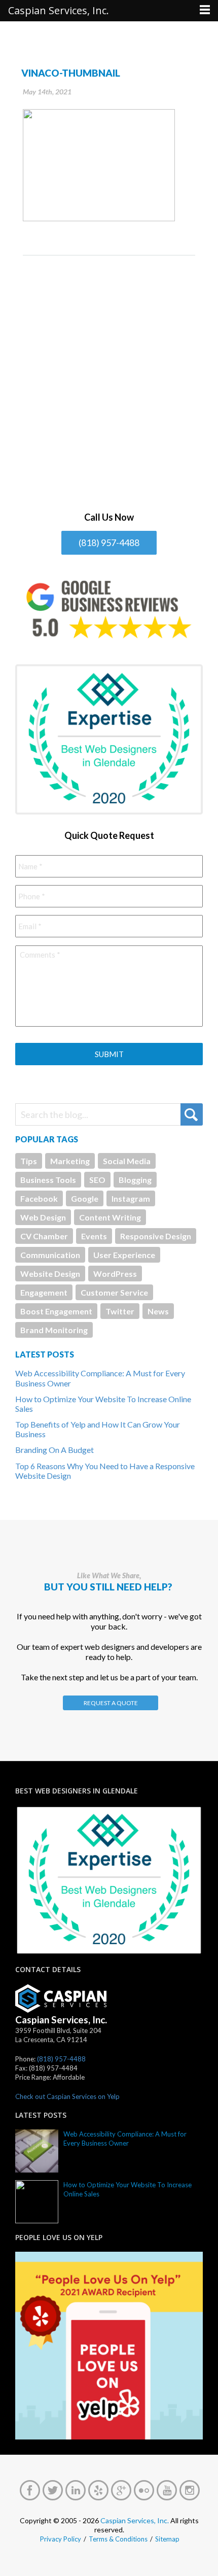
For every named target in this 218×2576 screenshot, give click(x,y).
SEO (97, 1180)
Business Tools (48, 1180)
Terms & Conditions (118, 2539)
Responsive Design (156, 1236)
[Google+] (121, 2490)
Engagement (44, 1292)
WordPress (115, 1274)
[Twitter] (53, 2490)
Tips (29, 1161)
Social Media (127, 1161)
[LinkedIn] (76, 2490)
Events (94, 1236)
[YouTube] (167, 2490)
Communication (50, 1255)
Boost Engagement (56, 1311)
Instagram (131, 1198)
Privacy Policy (61, 2539)
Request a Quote (111, 1703)
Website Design (50, 1274)
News (158, 1311)
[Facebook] (30, 2490)
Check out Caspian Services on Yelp (67, 2096)
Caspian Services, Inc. (135, 2520)
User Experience (124, 1255)
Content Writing (110, 1217)
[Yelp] (98, 2490)
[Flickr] (144, 2490)
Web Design (43, 1217)
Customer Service (114, 1292)
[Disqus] (109, 383)
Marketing (70, 1161)
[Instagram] (190, 2490)
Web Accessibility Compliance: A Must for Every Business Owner (125, 2139)
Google (85, 1198)
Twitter (120, 1311)
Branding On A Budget (55, 1450)
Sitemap (167, 2539)
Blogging (135, 1180)
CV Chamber (44, 1236)
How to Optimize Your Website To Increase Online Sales (128, 2189)
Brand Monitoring (54, 1330)
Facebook (39, 1198)
